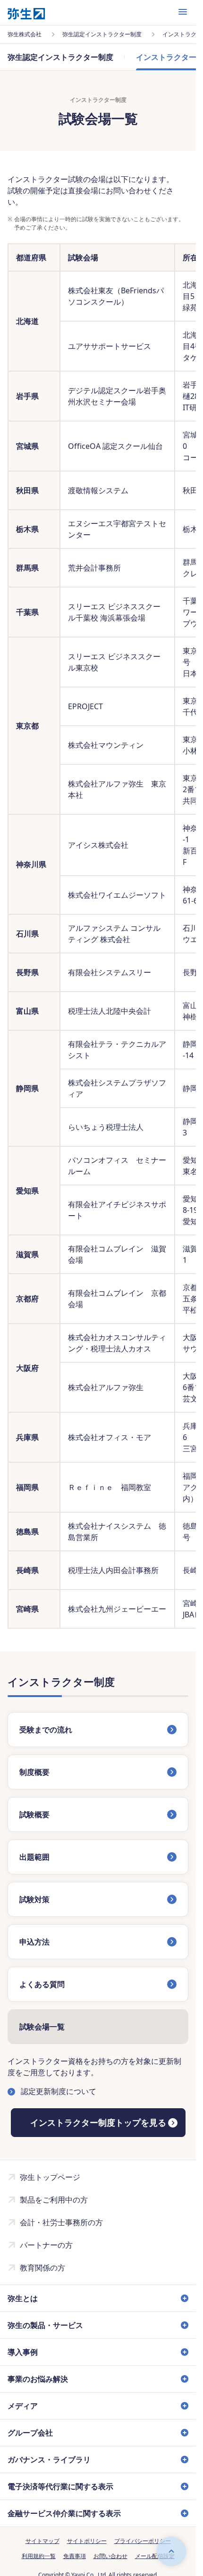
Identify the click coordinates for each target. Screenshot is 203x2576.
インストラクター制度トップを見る (98, 2122)
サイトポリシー (87, 2541)
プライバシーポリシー (143, 2541)
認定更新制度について (59, 2091)
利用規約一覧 (39, 2556)
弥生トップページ (50, 2177)
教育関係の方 (42, 2268)
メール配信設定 (155, 2556)
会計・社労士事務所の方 (61, 2222)
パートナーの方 (46, 2245)
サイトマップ (42, 2541)
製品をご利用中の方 (54, 2200)
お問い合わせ (110, 2556)
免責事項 (75, 2556)
